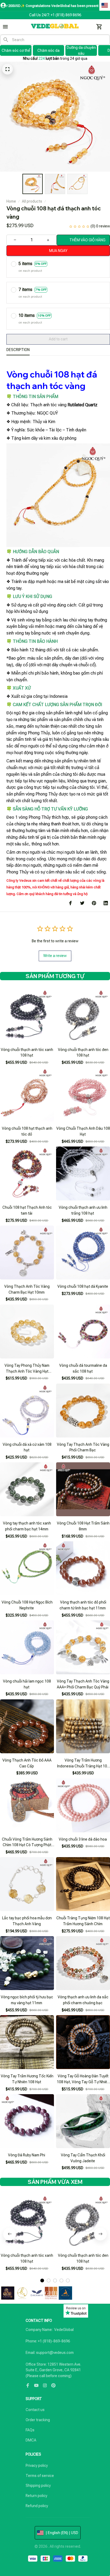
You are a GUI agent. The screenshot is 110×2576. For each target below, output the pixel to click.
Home (11, 201)
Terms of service (40, 2476)
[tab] (42, 2280)
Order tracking (38, 2420)
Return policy (36, 2496)
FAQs (30, 2430)
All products (32, 201)
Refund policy (37, 2506)
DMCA (31, 2440)
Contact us (35, 2410)
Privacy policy (37, 2465)
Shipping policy (38, 2486)
